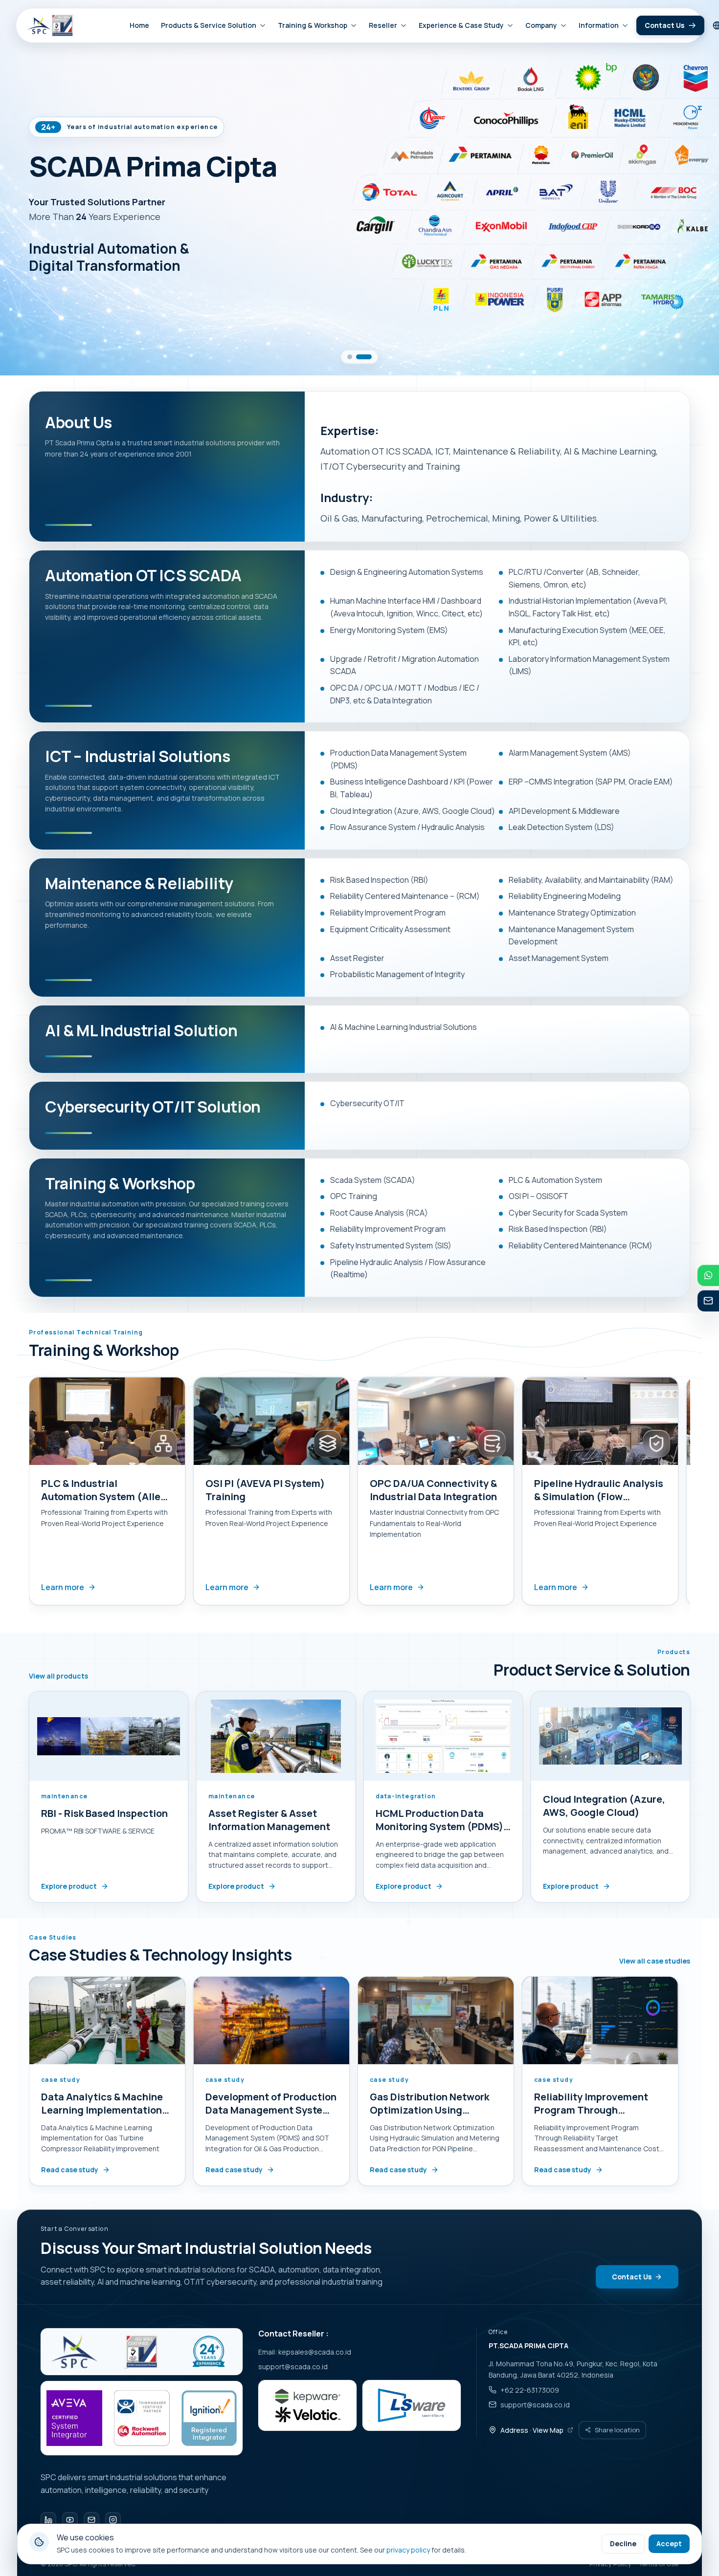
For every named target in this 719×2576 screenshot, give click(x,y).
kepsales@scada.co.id (315, 2352)
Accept (669, 2543)
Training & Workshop (313, 25)
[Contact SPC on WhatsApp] (708, 1275)
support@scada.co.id (293, 2367)
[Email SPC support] (91, 2520)
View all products (58, 1676)
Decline (623, 2543)
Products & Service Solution (209, 25)
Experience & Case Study (461, 25)
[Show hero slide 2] (369, 357)
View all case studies (655, 1961)
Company (541, 25)
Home (139, 25)
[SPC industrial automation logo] (74, 2352)
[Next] (692, 1494)
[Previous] (27, 1494)
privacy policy (408, 2550)
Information (599, 25)
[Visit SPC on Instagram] (113, 2520)
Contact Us (664, 25)
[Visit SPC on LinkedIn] (48, 2520)
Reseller (383, 25)
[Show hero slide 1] (355, 357)
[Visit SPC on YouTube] (70, 2520)
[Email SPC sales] (708, 1301)
